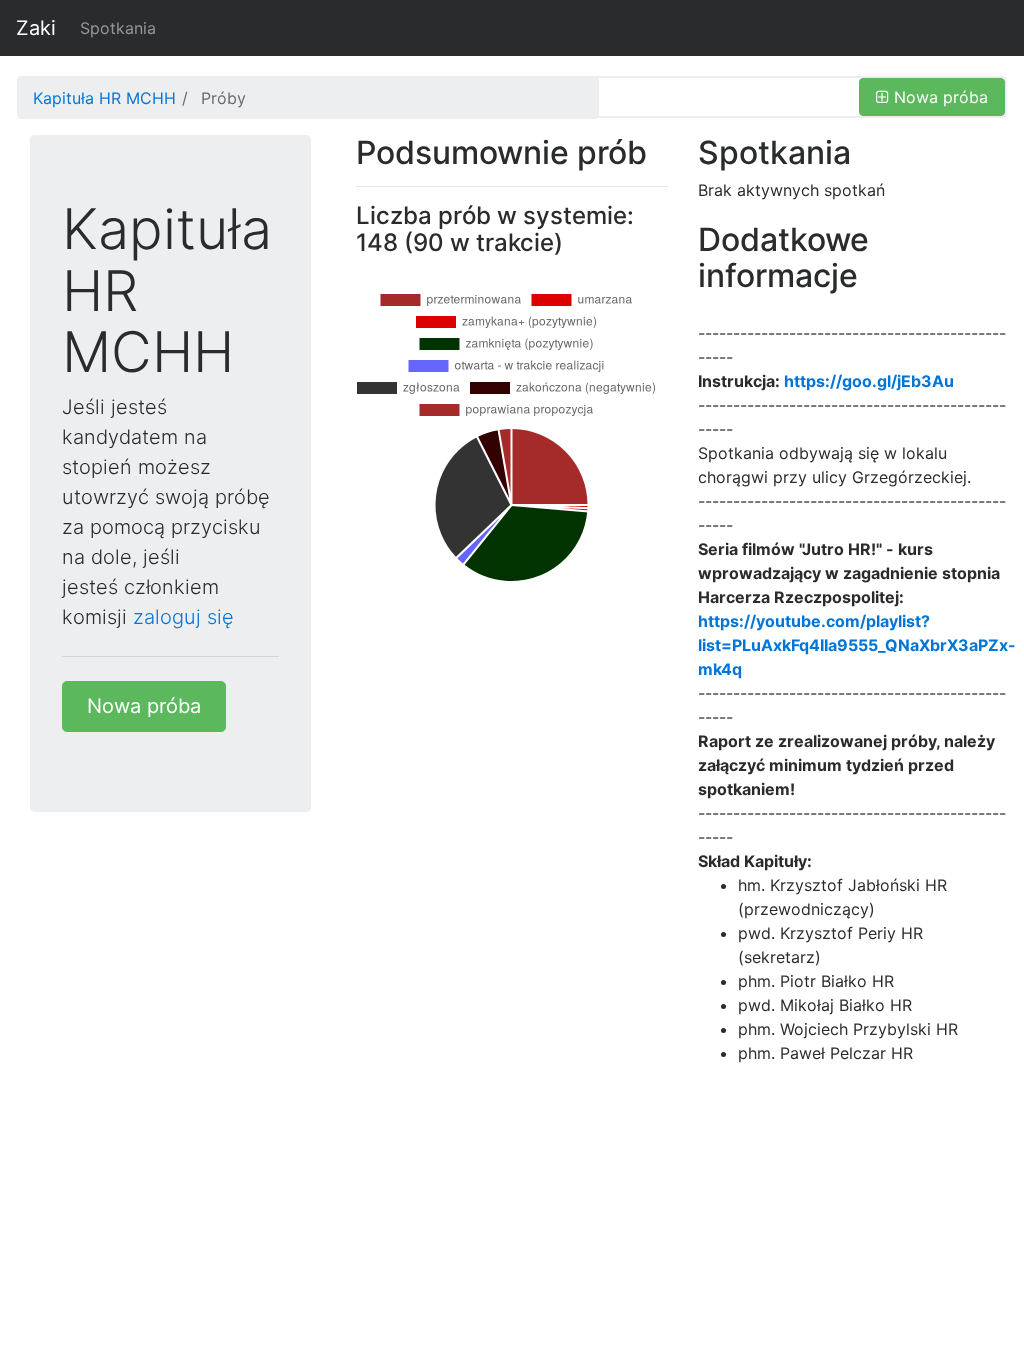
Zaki (36, 28)
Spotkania (118, 28)
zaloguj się (183, 617)
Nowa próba (144, 706)
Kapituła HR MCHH (104, 98)
